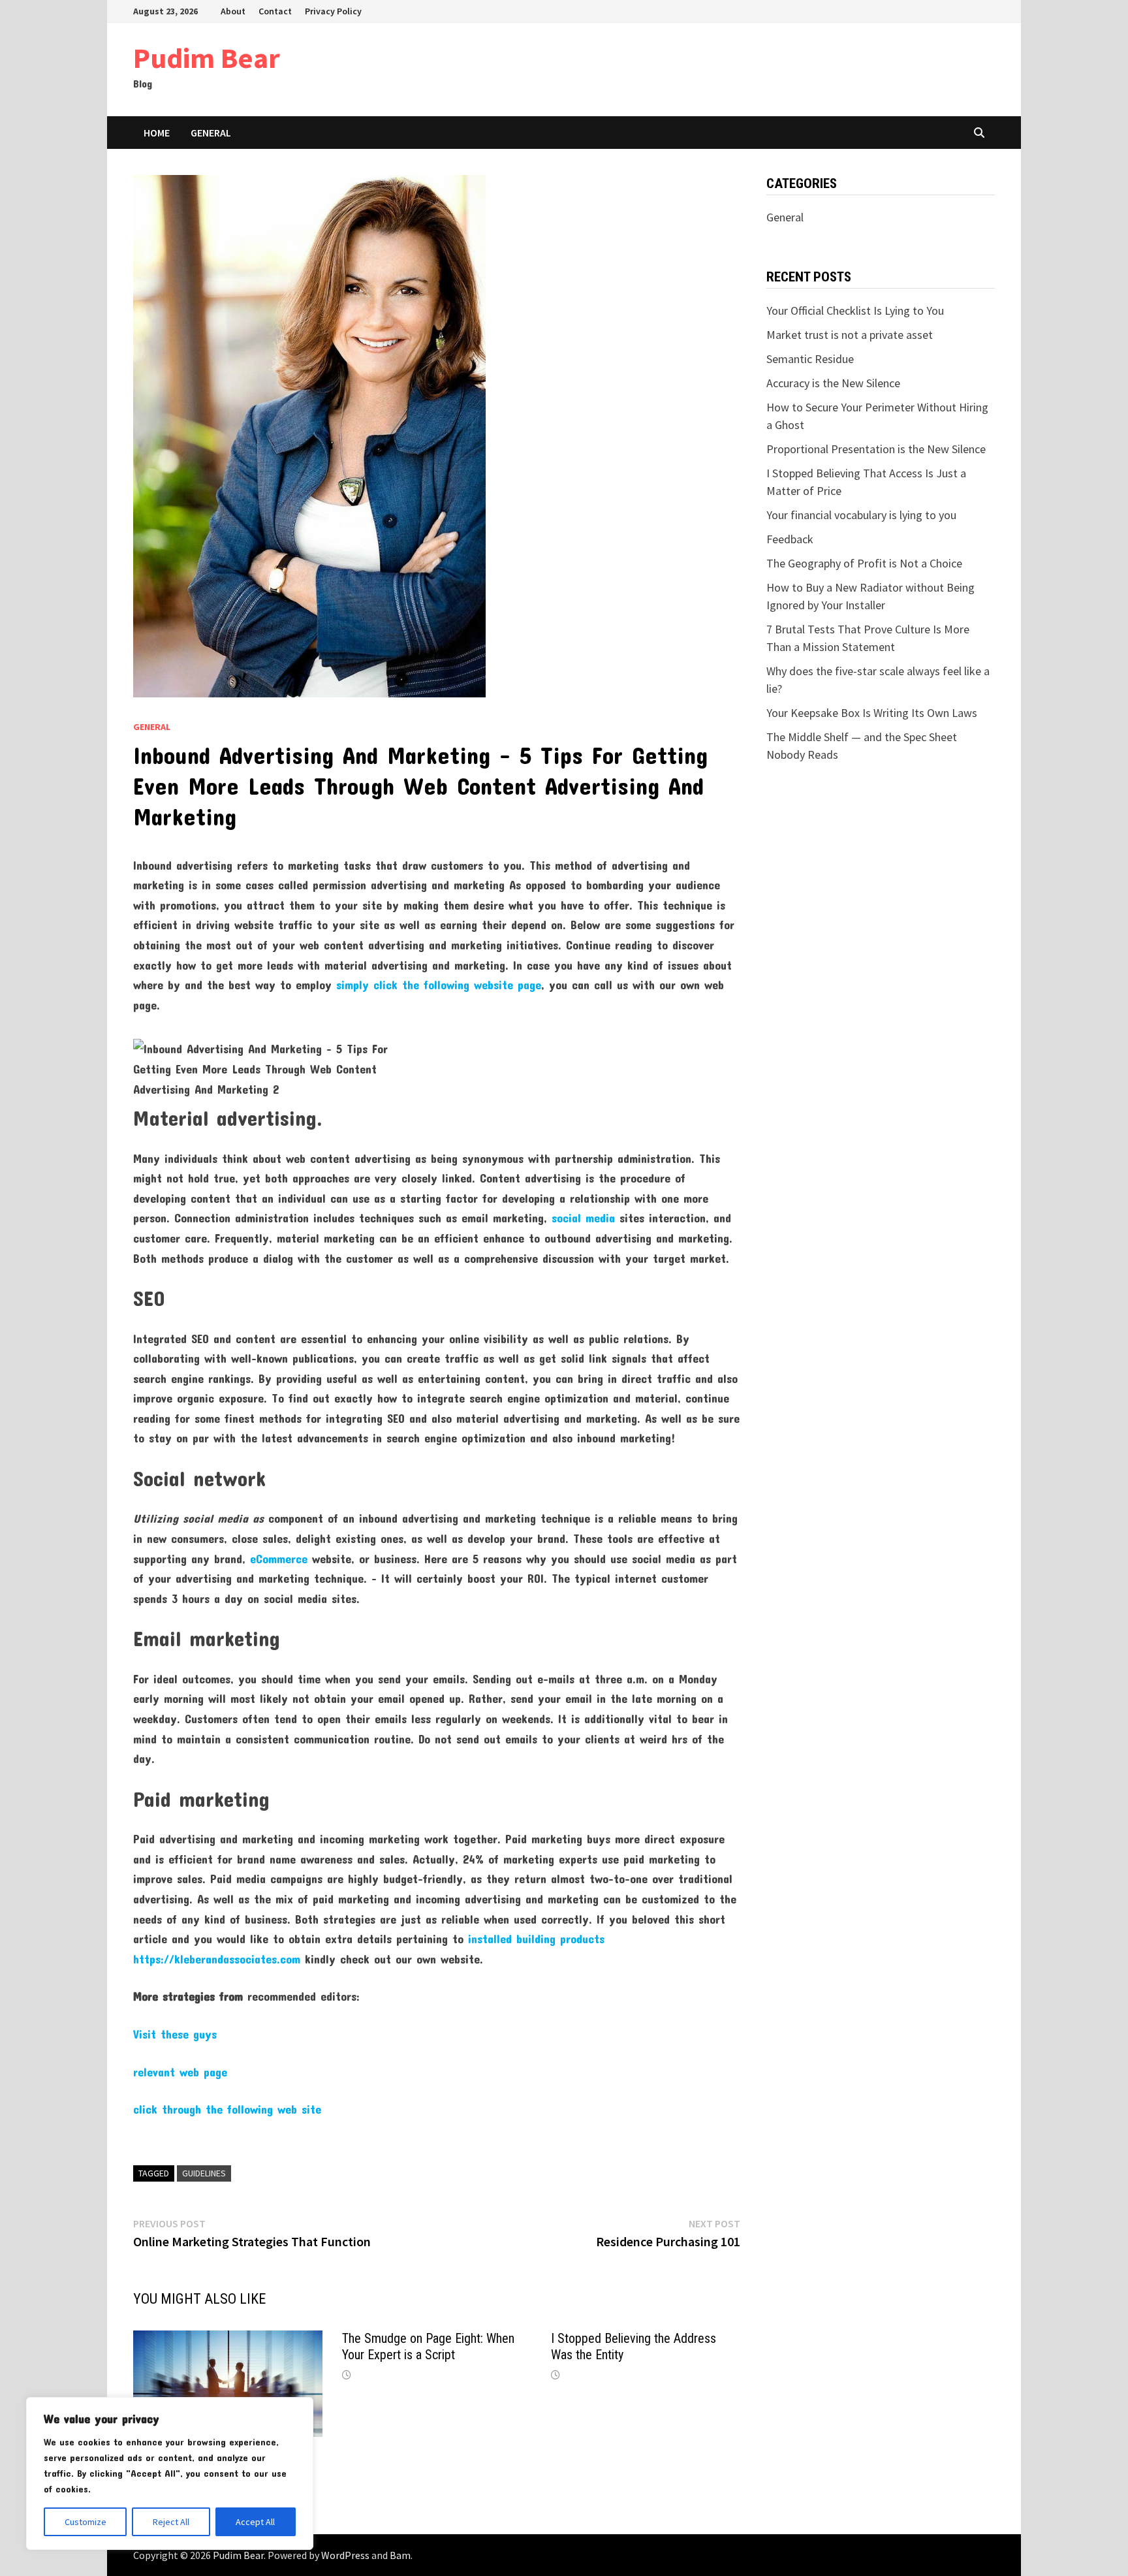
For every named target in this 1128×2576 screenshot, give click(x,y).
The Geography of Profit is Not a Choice (864, 563)
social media (583, 1218)
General (211, 133)
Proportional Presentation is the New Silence (876, 449)
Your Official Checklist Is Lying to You (855, 310)
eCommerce (279, 1559)
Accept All (255, 2522)
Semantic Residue (810, 359)
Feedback (790, 539)
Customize (86, 2522)
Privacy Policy (333, 11)
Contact (275, 11)
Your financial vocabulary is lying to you (861, 515)
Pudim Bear (207, 58)
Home (157, 133)
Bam (400, 2555)
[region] (170, 2473)
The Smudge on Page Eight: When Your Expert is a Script (428, 2346)
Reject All (171, 2522)
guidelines (204, 2173)
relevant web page (180, 2072)
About (233, 11)
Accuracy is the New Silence (833, 383)
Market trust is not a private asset (850, 335)
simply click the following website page (439, 985)
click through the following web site (227, 2109)
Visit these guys (175, 2034)
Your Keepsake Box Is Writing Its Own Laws (872, 713)
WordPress (345, 2555)
